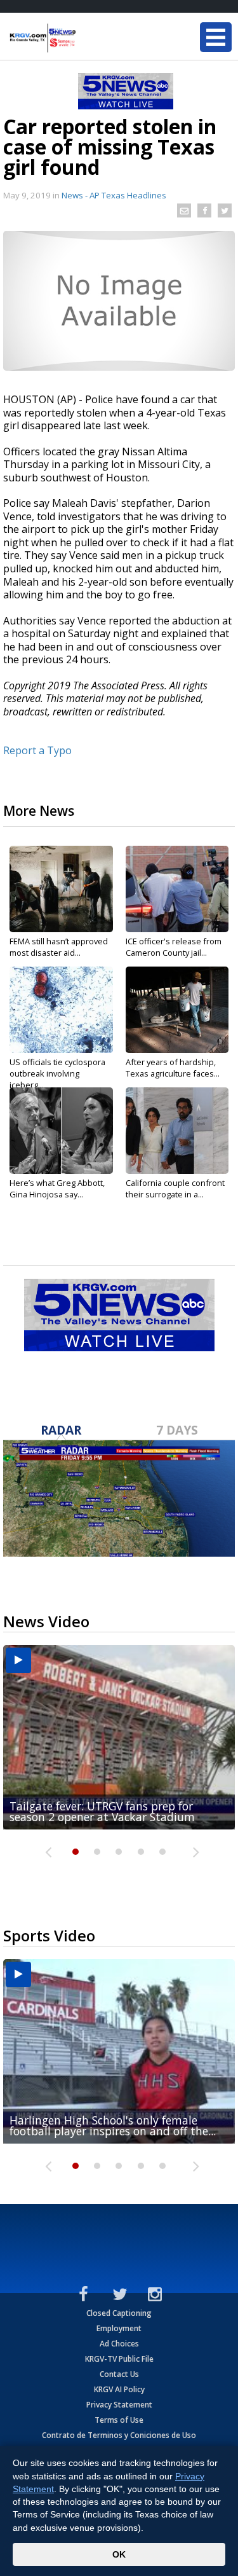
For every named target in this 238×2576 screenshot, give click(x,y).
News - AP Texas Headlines (114, 195)
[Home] (86, 38)
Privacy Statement (119, 2405)
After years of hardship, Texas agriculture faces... (173, 1068)
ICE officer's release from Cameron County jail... (174, 947)
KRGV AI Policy (119, 2389)
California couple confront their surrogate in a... (175, 1188)
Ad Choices (119, 2344)
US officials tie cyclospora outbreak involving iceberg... (57, 1073)
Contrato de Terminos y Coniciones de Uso (119, 2435)
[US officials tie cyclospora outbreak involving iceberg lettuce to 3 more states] (61, 1010)
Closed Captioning (119, 2313)
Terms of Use (119, 2420)
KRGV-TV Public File (119, 2359)
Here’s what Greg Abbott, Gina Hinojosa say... (57, 1188)
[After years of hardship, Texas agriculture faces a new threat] (177, 1010)
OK (119, 2554)
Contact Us (119, 2374)
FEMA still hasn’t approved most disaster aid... (59, 947)
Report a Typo (37, 750)
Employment (119, 2328)
